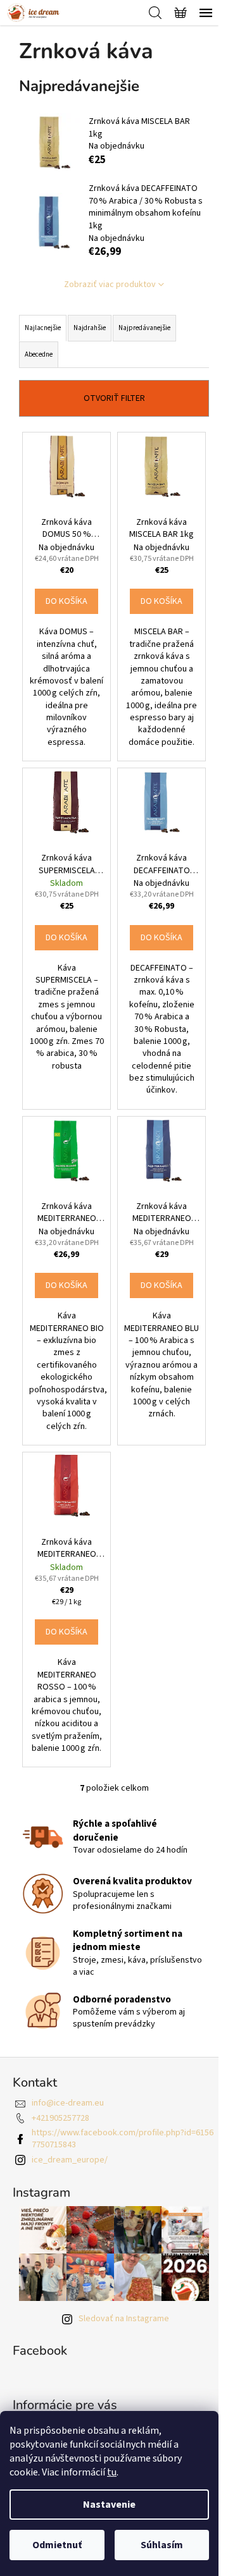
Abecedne (39, 354)
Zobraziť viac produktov (110, 285)
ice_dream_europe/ (70, 2160)
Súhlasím (162, 2545)
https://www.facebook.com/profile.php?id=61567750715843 (123, 2139)
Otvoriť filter (114, 398)
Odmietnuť (57, 2545)
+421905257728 (60, 2118)
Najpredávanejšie (144, 328)
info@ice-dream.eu (68, 2103)
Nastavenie (109, 2505)
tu (112, 2472)
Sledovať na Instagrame (124, 2319)
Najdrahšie (90, 328)
